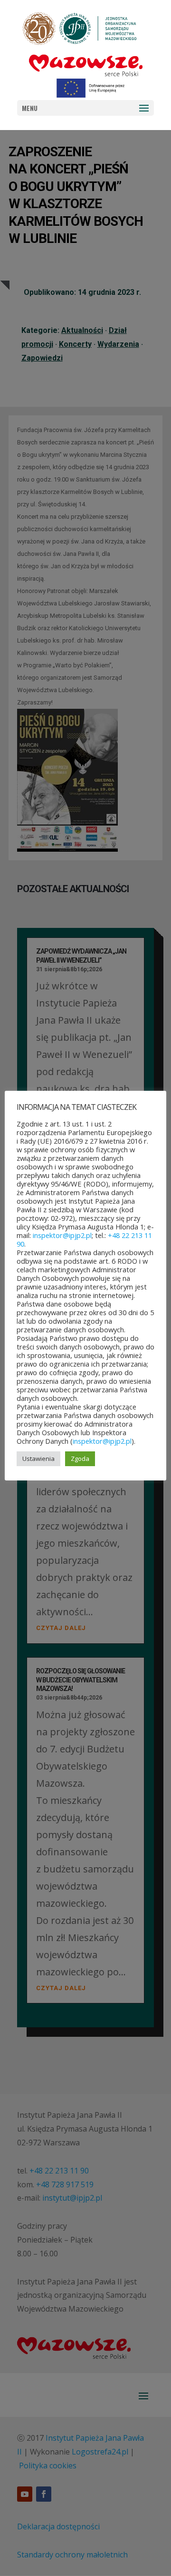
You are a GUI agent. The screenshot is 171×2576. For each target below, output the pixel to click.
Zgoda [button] (80, 1459)
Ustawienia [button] (38, 1459)
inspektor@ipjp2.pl (62, 1235)
